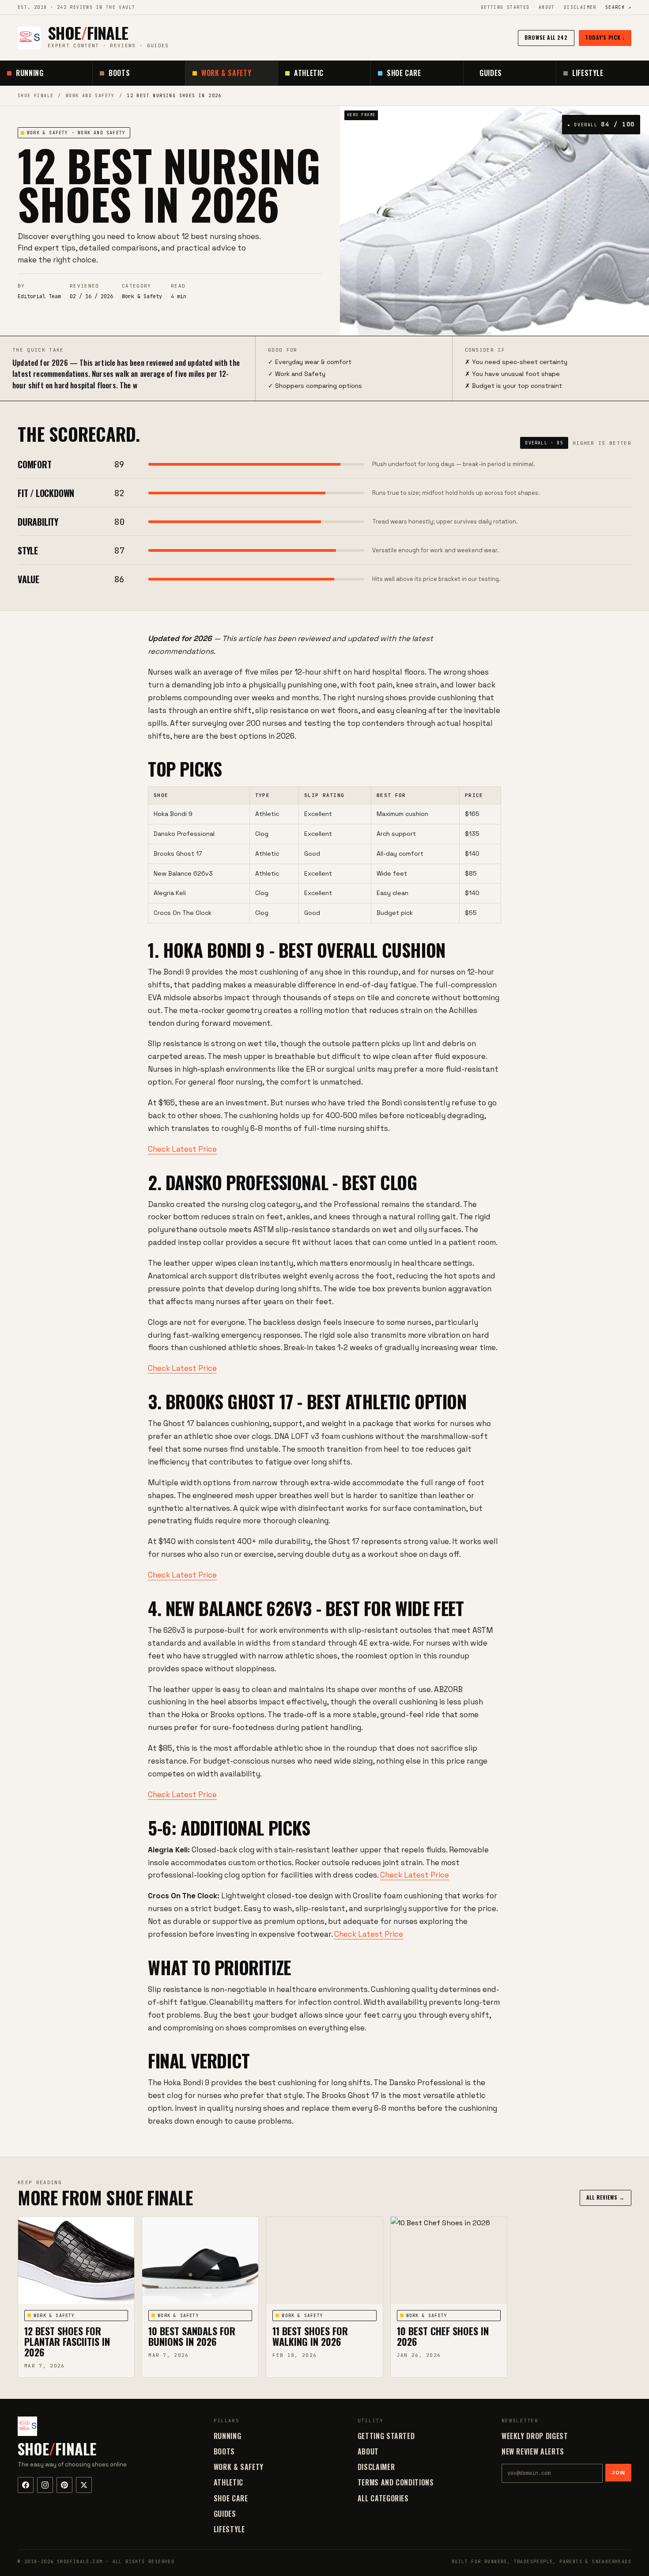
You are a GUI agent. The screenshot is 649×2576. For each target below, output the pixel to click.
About (547, 7)
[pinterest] (64, 2485)
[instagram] (45, 2485)
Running (30, 73)
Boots (119, 73)
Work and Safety (90, 96)
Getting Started (505, 7)
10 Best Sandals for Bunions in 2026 (192, 2336)
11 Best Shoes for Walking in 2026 (310, 2336)
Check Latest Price (182, 1149)
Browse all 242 (546, 37)
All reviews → (606, 2197)
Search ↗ (618, 7)
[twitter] (84, 2485)
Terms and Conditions (396, 2482)
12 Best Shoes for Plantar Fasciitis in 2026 (67, 2341)
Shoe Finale (36, 96)
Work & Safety (226, 73)
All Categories (383, 2498)
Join (618, 2473)
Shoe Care (404, 73)
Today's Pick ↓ (605, 37)
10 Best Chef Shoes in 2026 (443, 2336)
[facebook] (26, 2485)
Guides (491, 73)
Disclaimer (580, 7)
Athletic (309, 73)
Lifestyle (588, 73)
